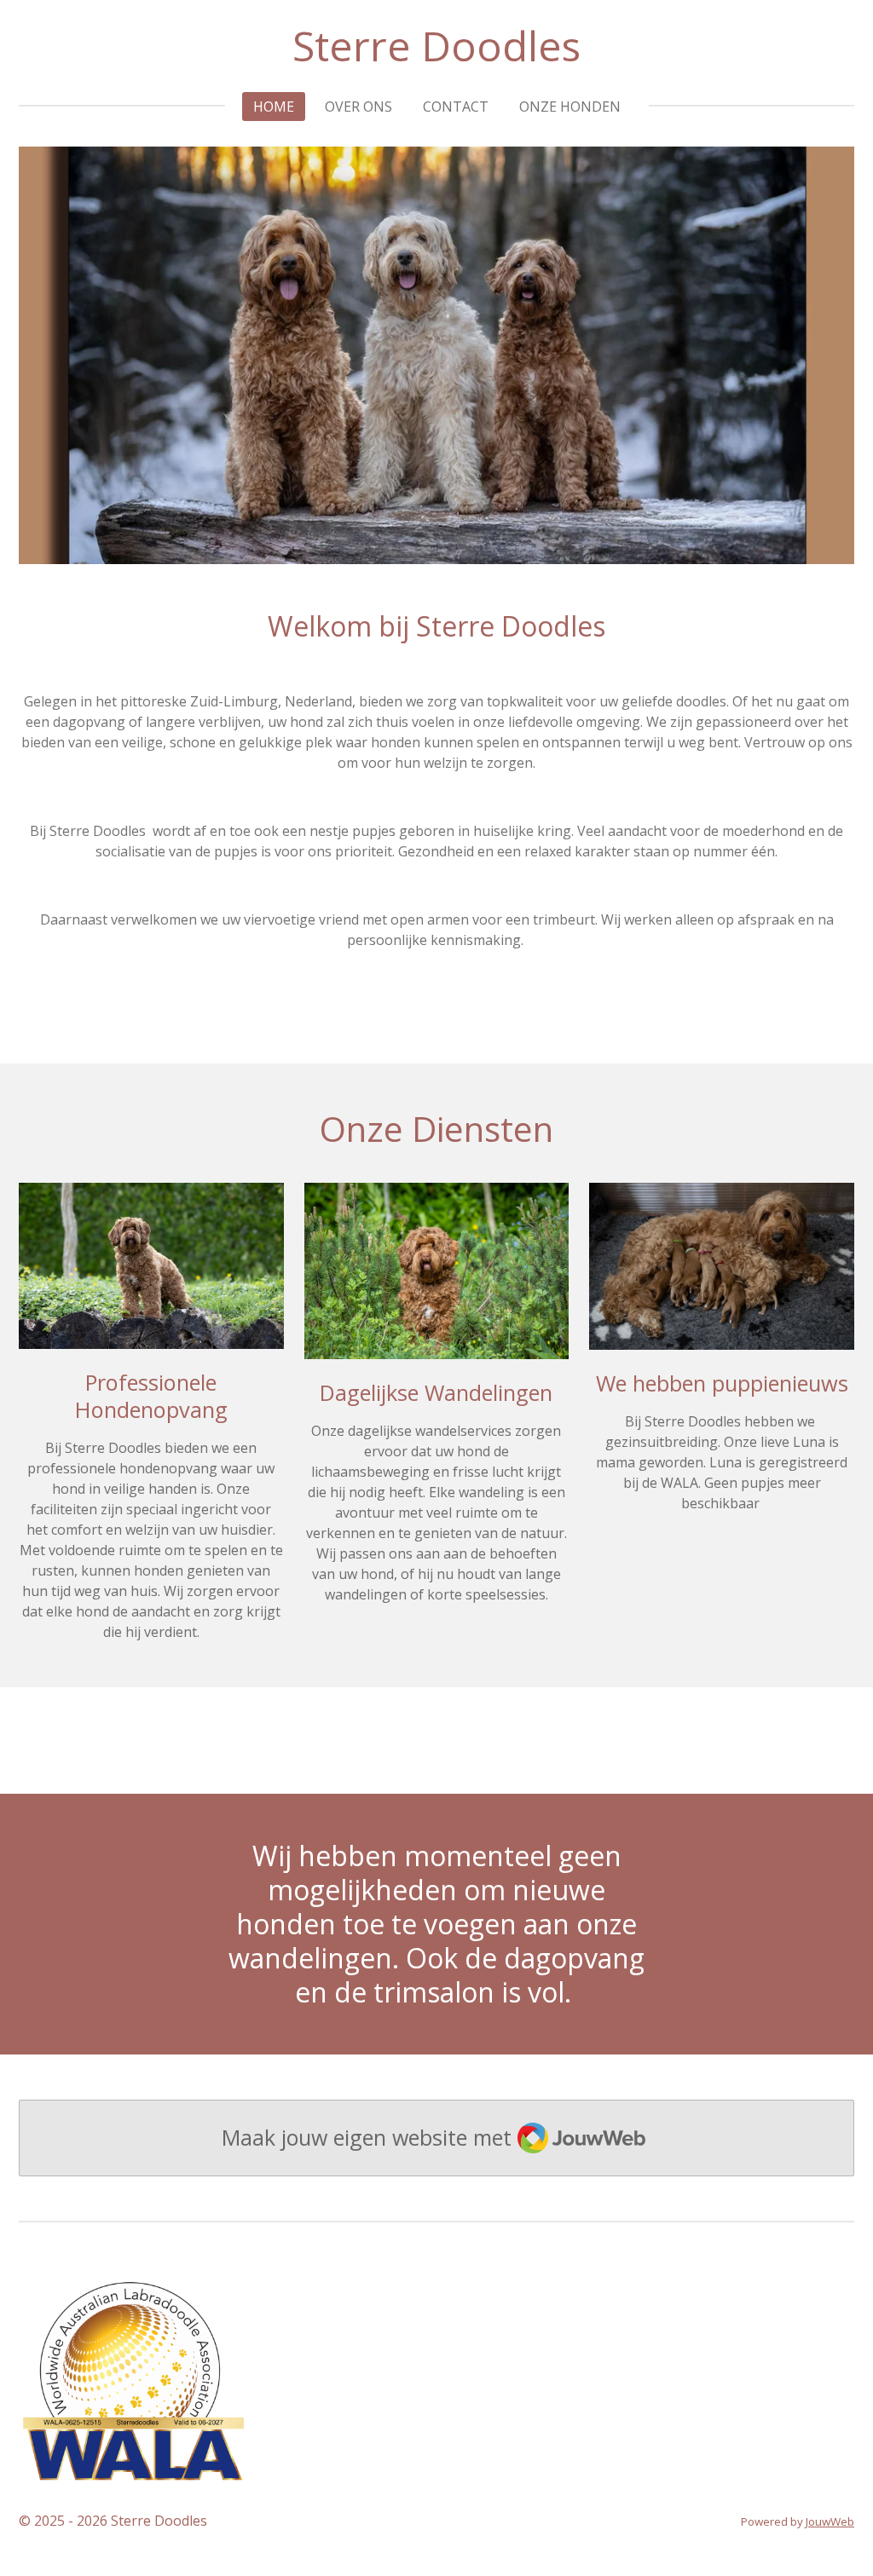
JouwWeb (830, 2521)
